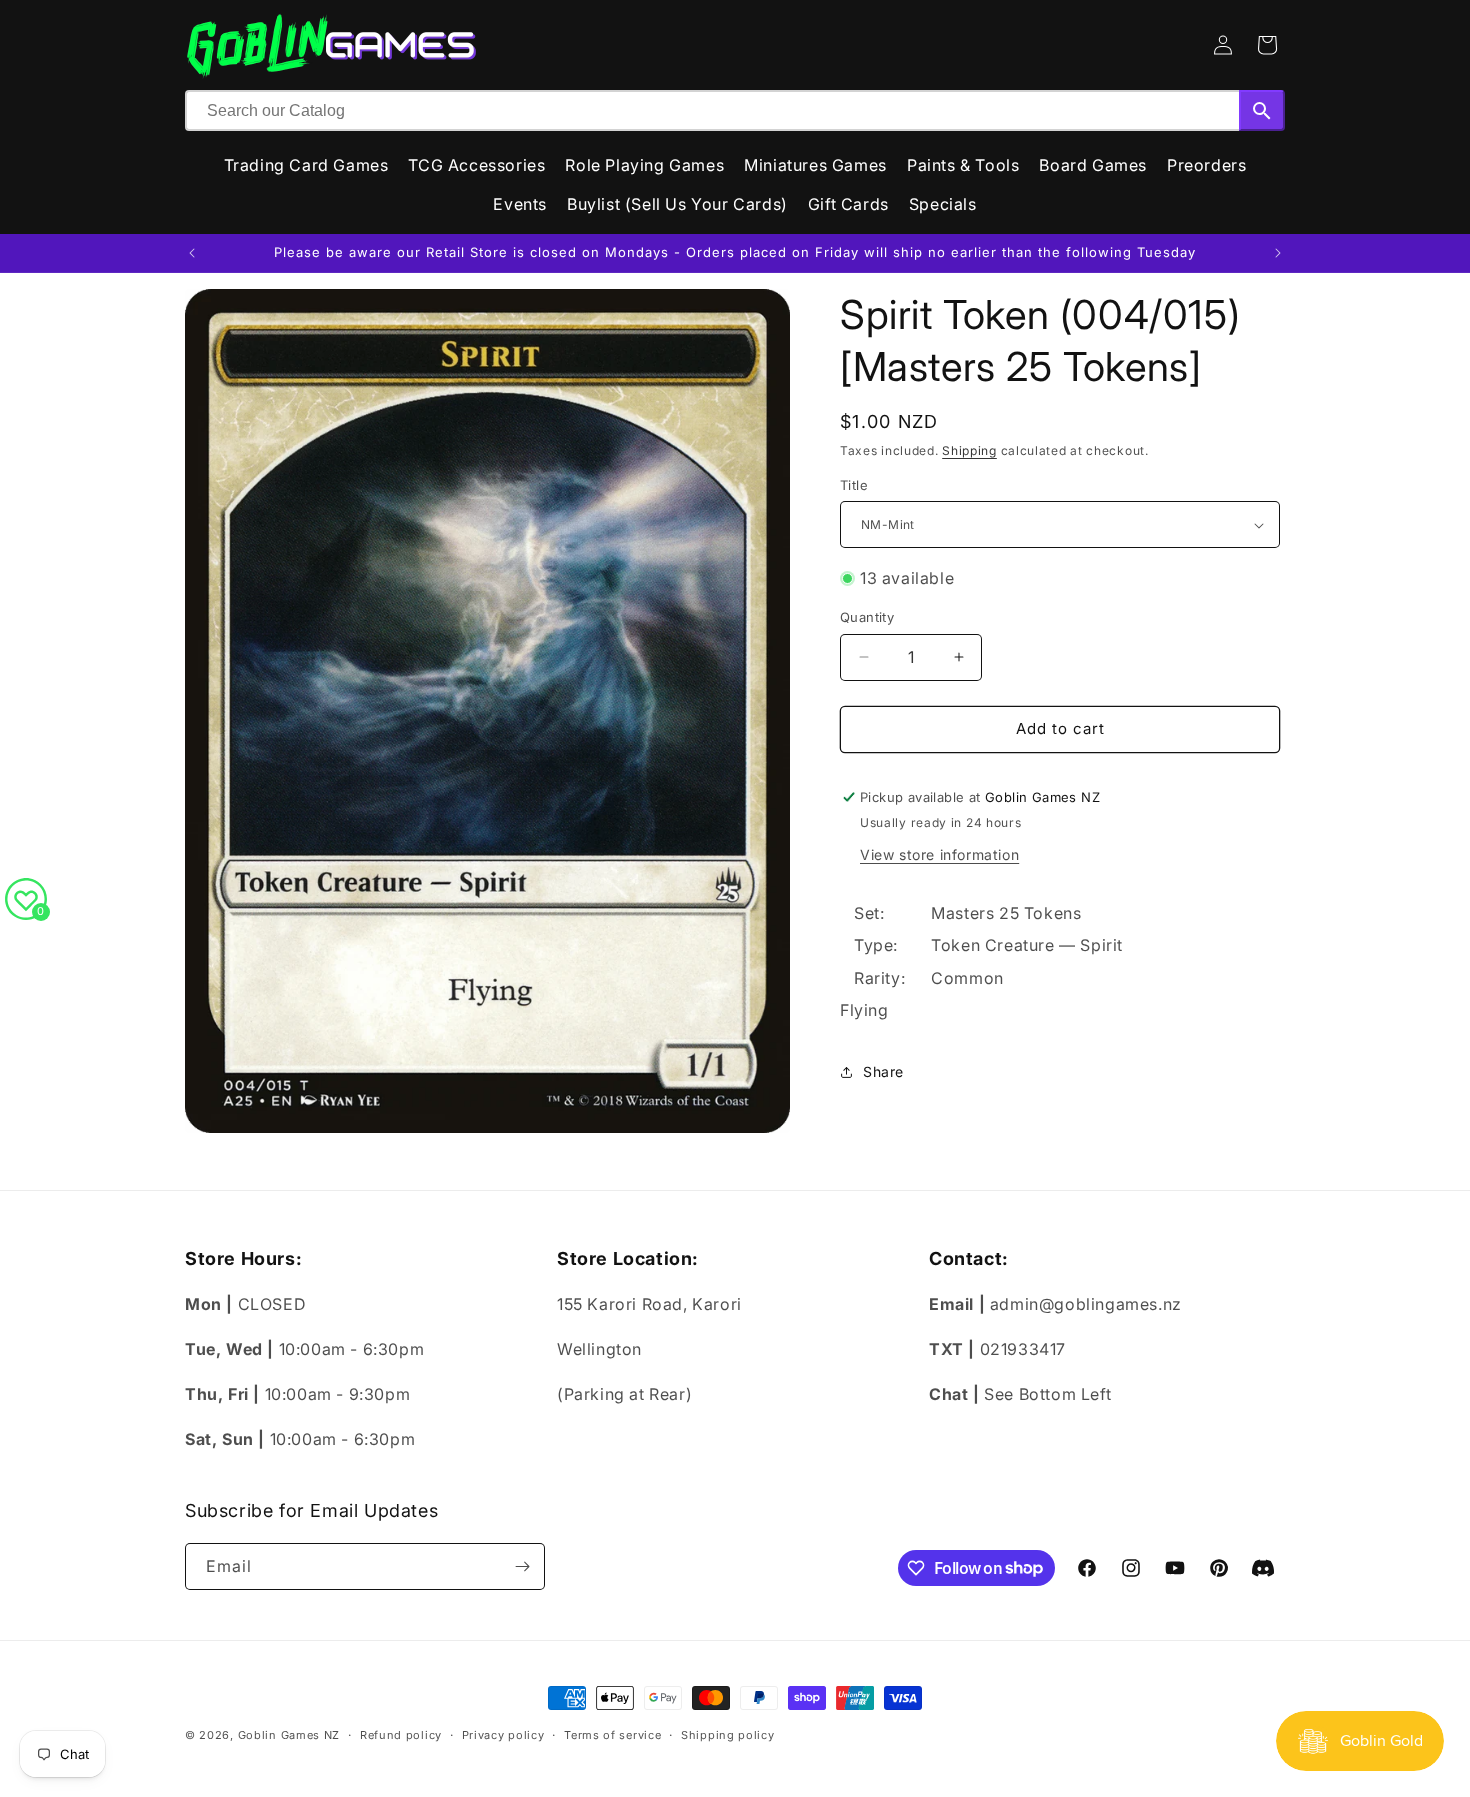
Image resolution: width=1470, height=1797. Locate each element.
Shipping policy (728, 1734)
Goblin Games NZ (289, 1735)
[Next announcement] (1278, 253)
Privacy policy (503, 1734)
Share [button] (883, 1071)
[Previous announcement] (192, 253)
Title (854, 485)
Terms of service (612, 1734)
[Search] (1262, 110)
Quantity (867, 617)
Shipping (969, 450)
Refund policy (401, 1734)
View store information (939, 854)
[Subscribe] (522, 1566)
